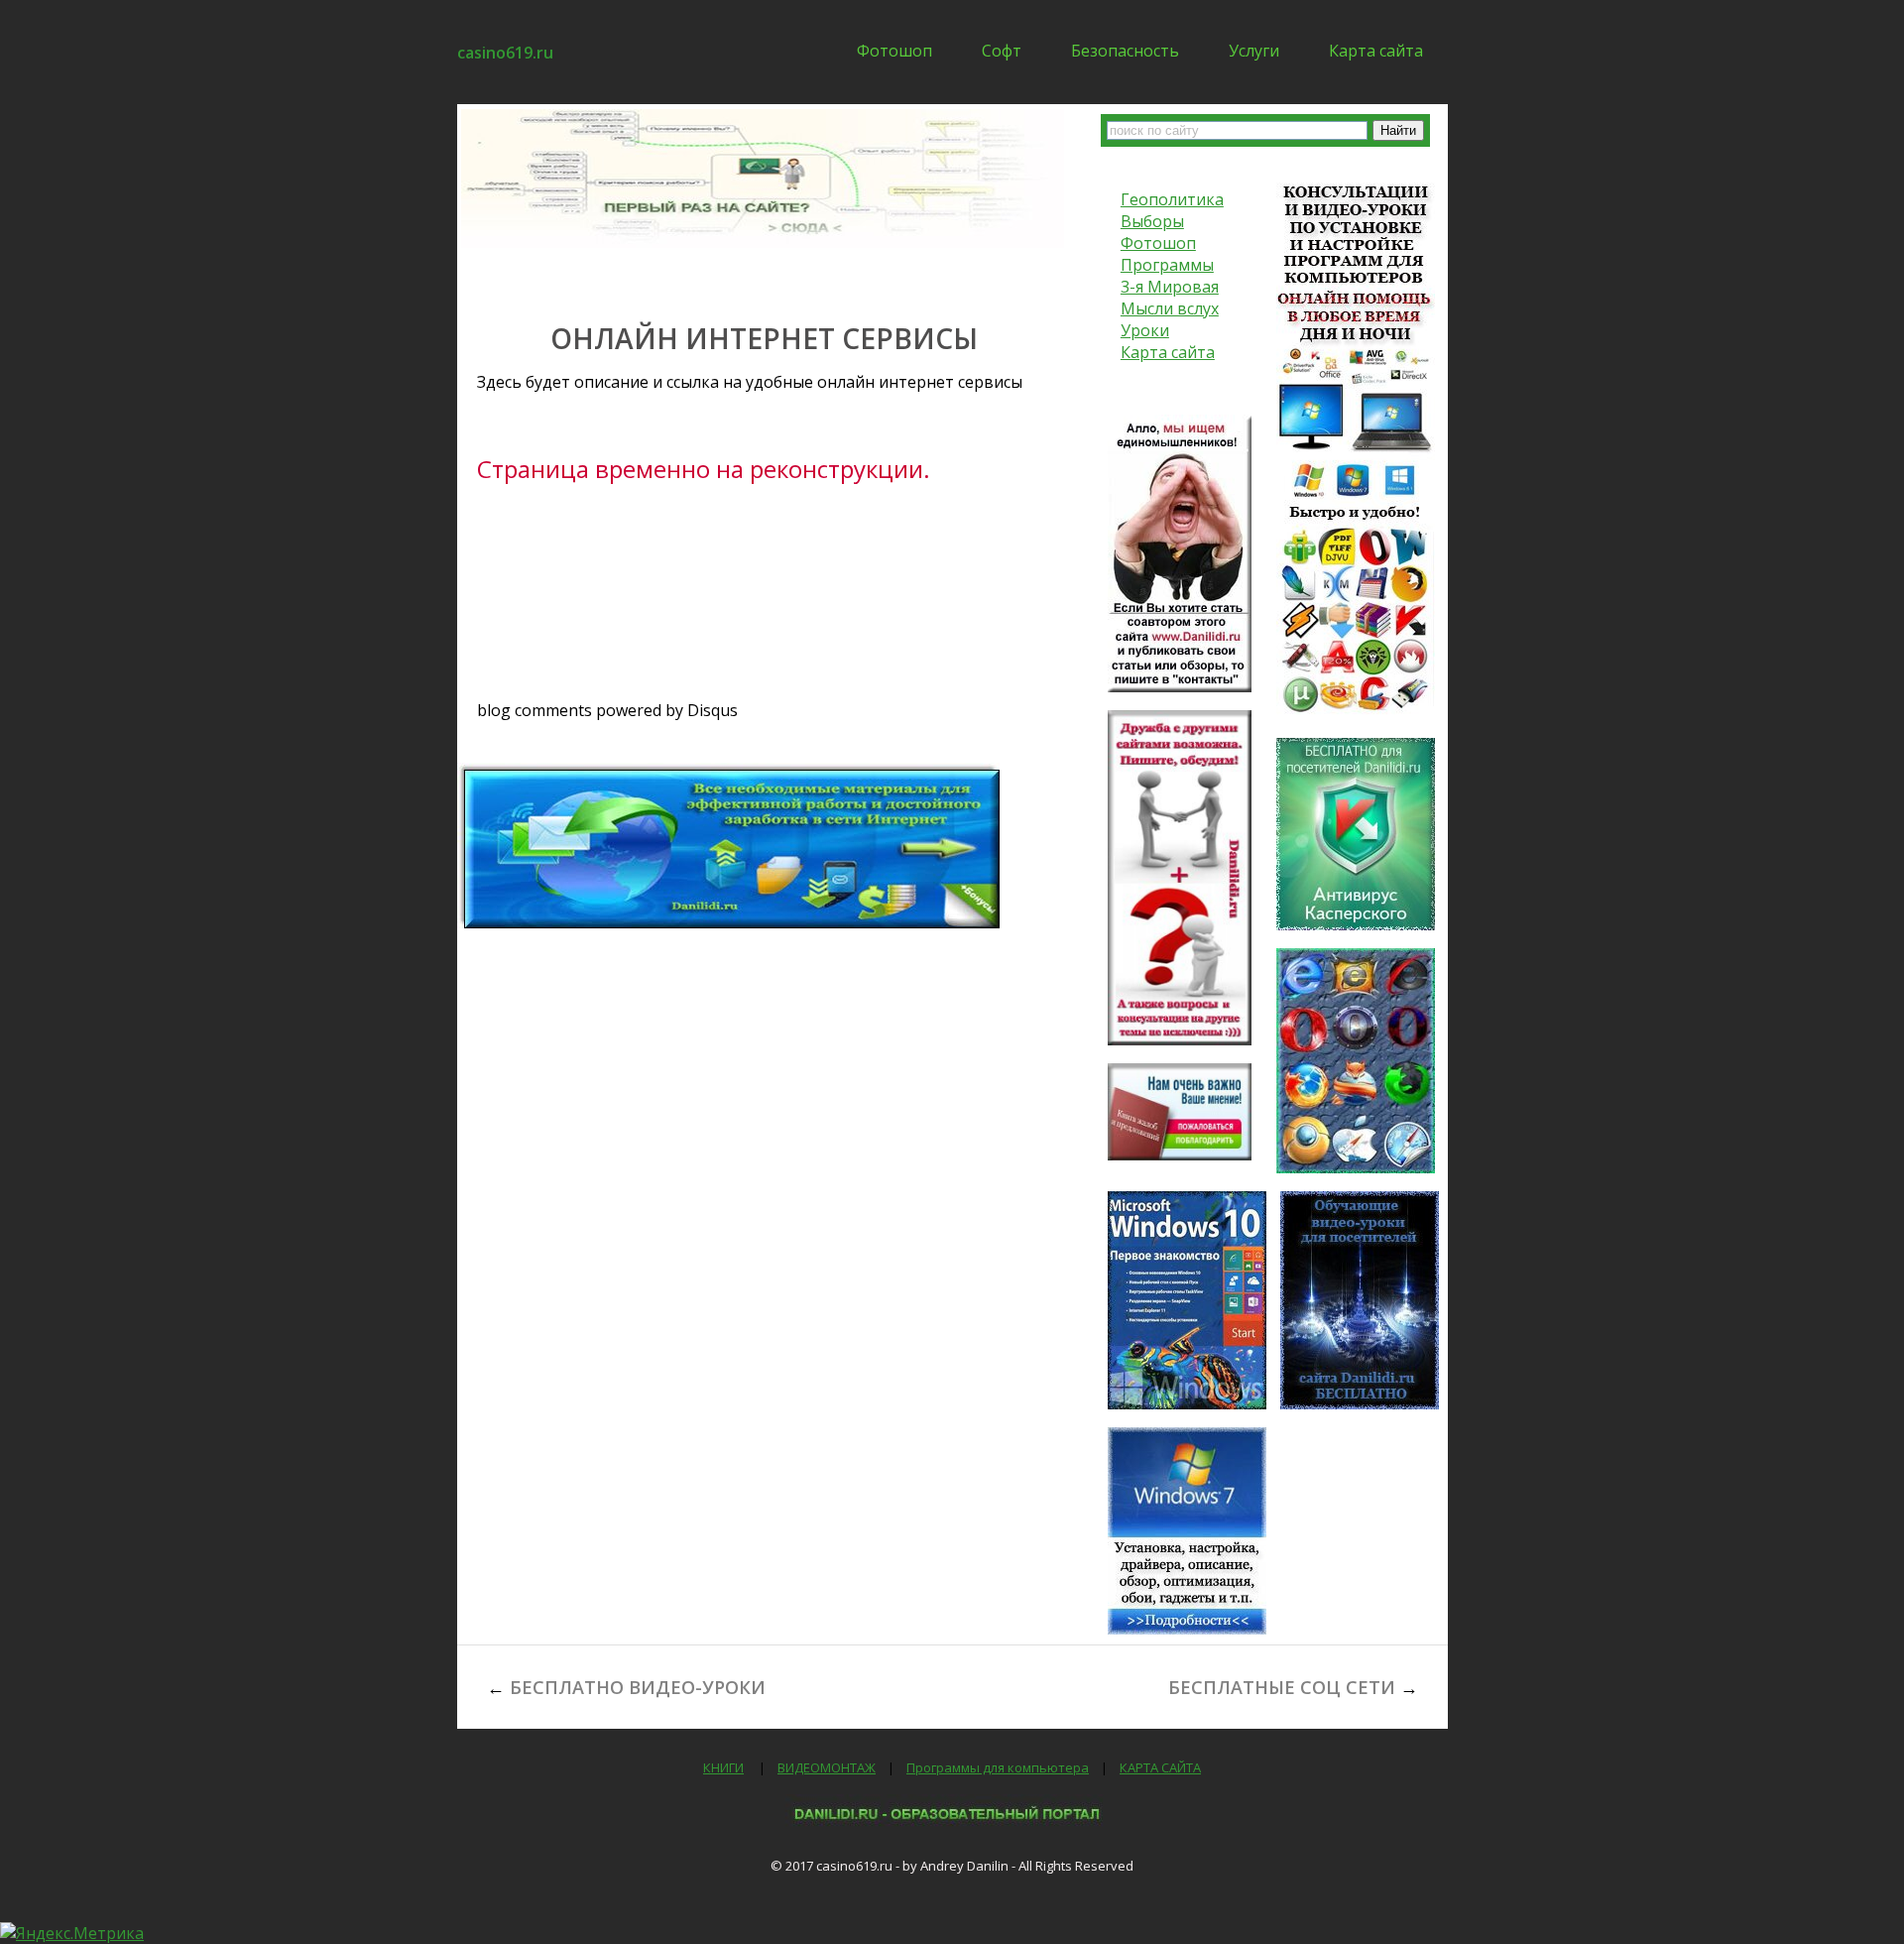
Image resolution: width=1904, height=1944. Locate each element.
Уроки (1145, 330)
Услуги (1254, 51)
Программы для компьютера (998, 1767)
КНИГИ (723, 1767)
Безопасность (1125, 51)
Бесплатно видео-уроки (638, 1687)
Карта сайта (1376, 51)
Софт (1002, 51)
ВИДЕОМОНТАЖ (827, 1767)
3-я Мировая (1170, 287)
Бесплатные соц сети (1282, 1687)
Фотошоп (894, 51)
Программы (1167, 265)
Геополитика (1172, 199)
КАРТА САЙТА (1160, 1767)
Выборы (1152, 221)
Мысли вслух (1170, 308)
